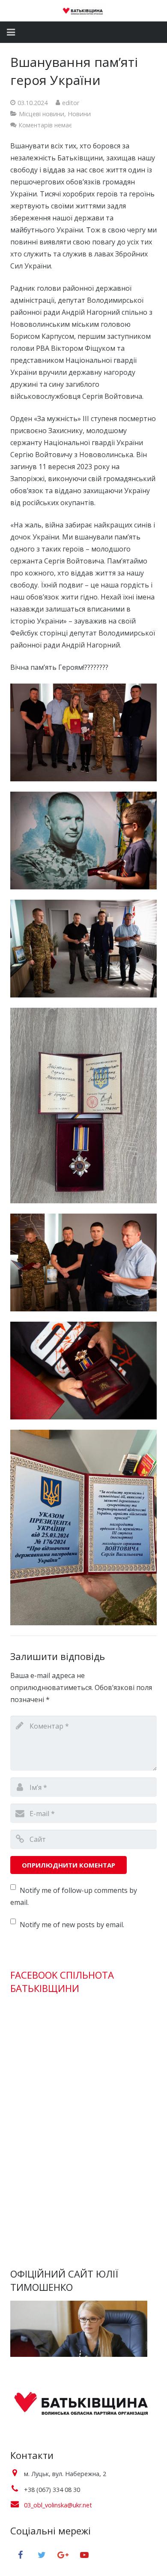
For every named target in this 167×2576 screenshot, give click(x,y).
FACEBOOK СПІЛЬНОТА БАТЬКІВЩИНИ (62, 1981)
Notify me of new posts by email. (72, 1925)
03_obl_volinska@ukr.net (58, 2505)
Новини (79, 114)
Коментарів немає (45, 125)
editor (71, 103)
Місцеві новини (42, 114)
